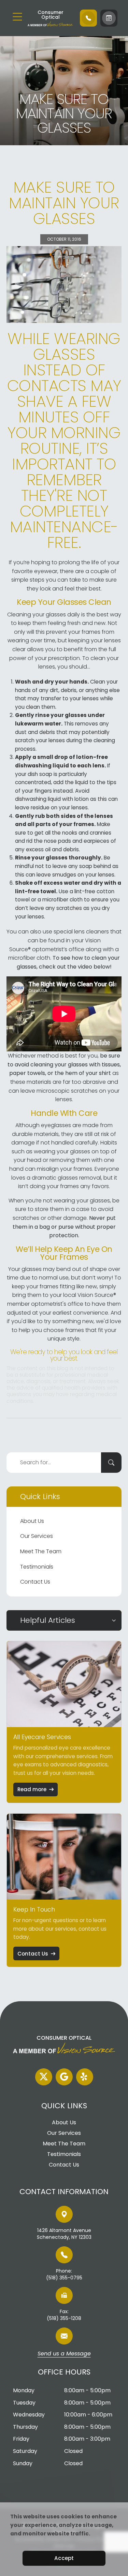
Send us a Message (64, 2354)
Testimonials (37, 1567)
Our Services (37, 1536)
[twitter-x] (44, 2077)
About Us (32, 1521)
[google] (64, 2077)
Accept (64, 2558)
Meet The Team (41, 1551)
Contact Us (35, 1582)
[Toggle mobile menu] (17, 17)
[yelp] (85, 2077)
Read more (32, 1789)
